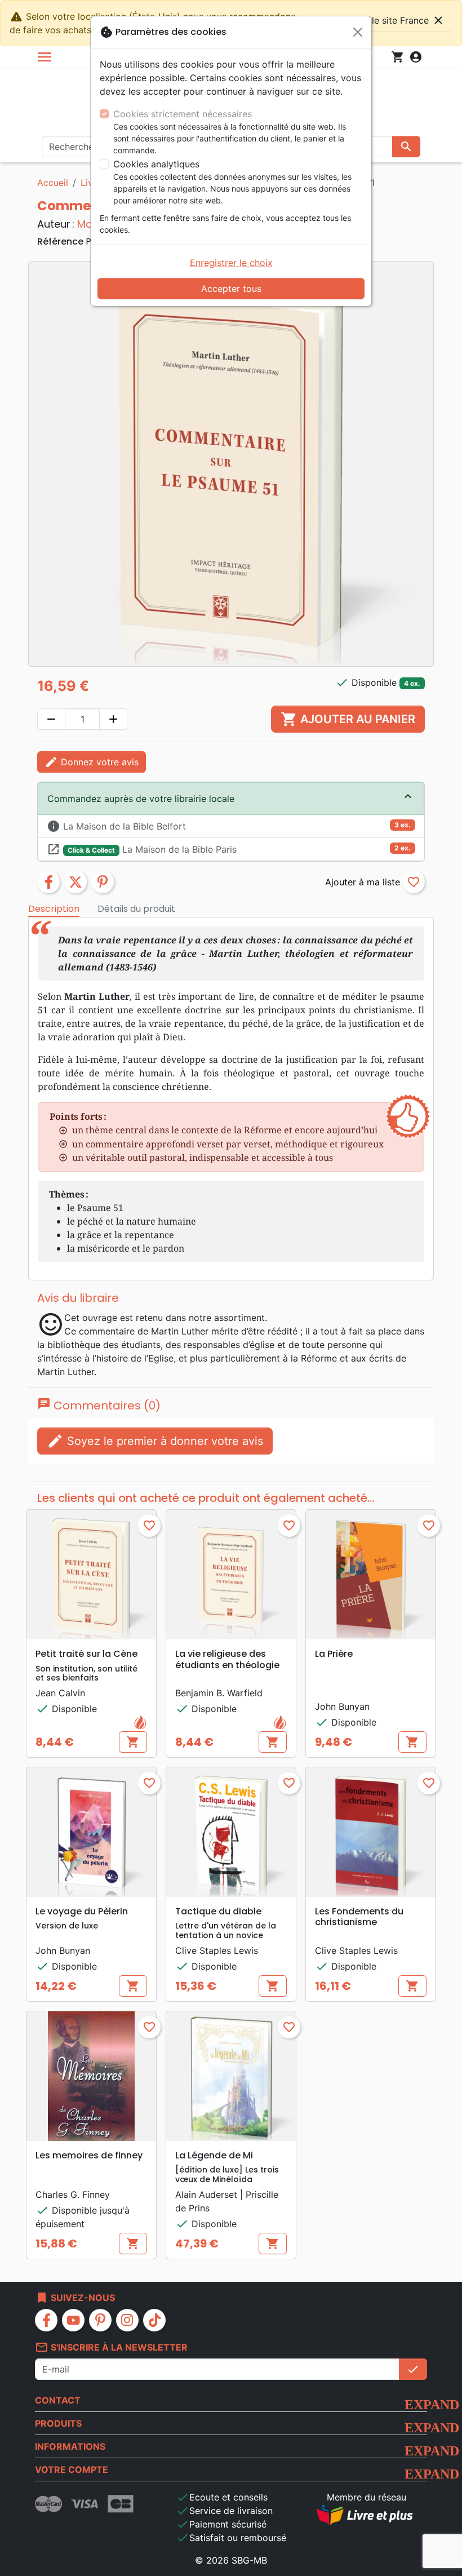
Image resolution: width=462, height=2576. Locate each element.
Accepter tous (231, 289)
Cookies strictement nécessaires (183, 114)
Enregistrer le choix (231, 263)
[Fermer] (358, 32)
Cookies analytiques (156, 164)
